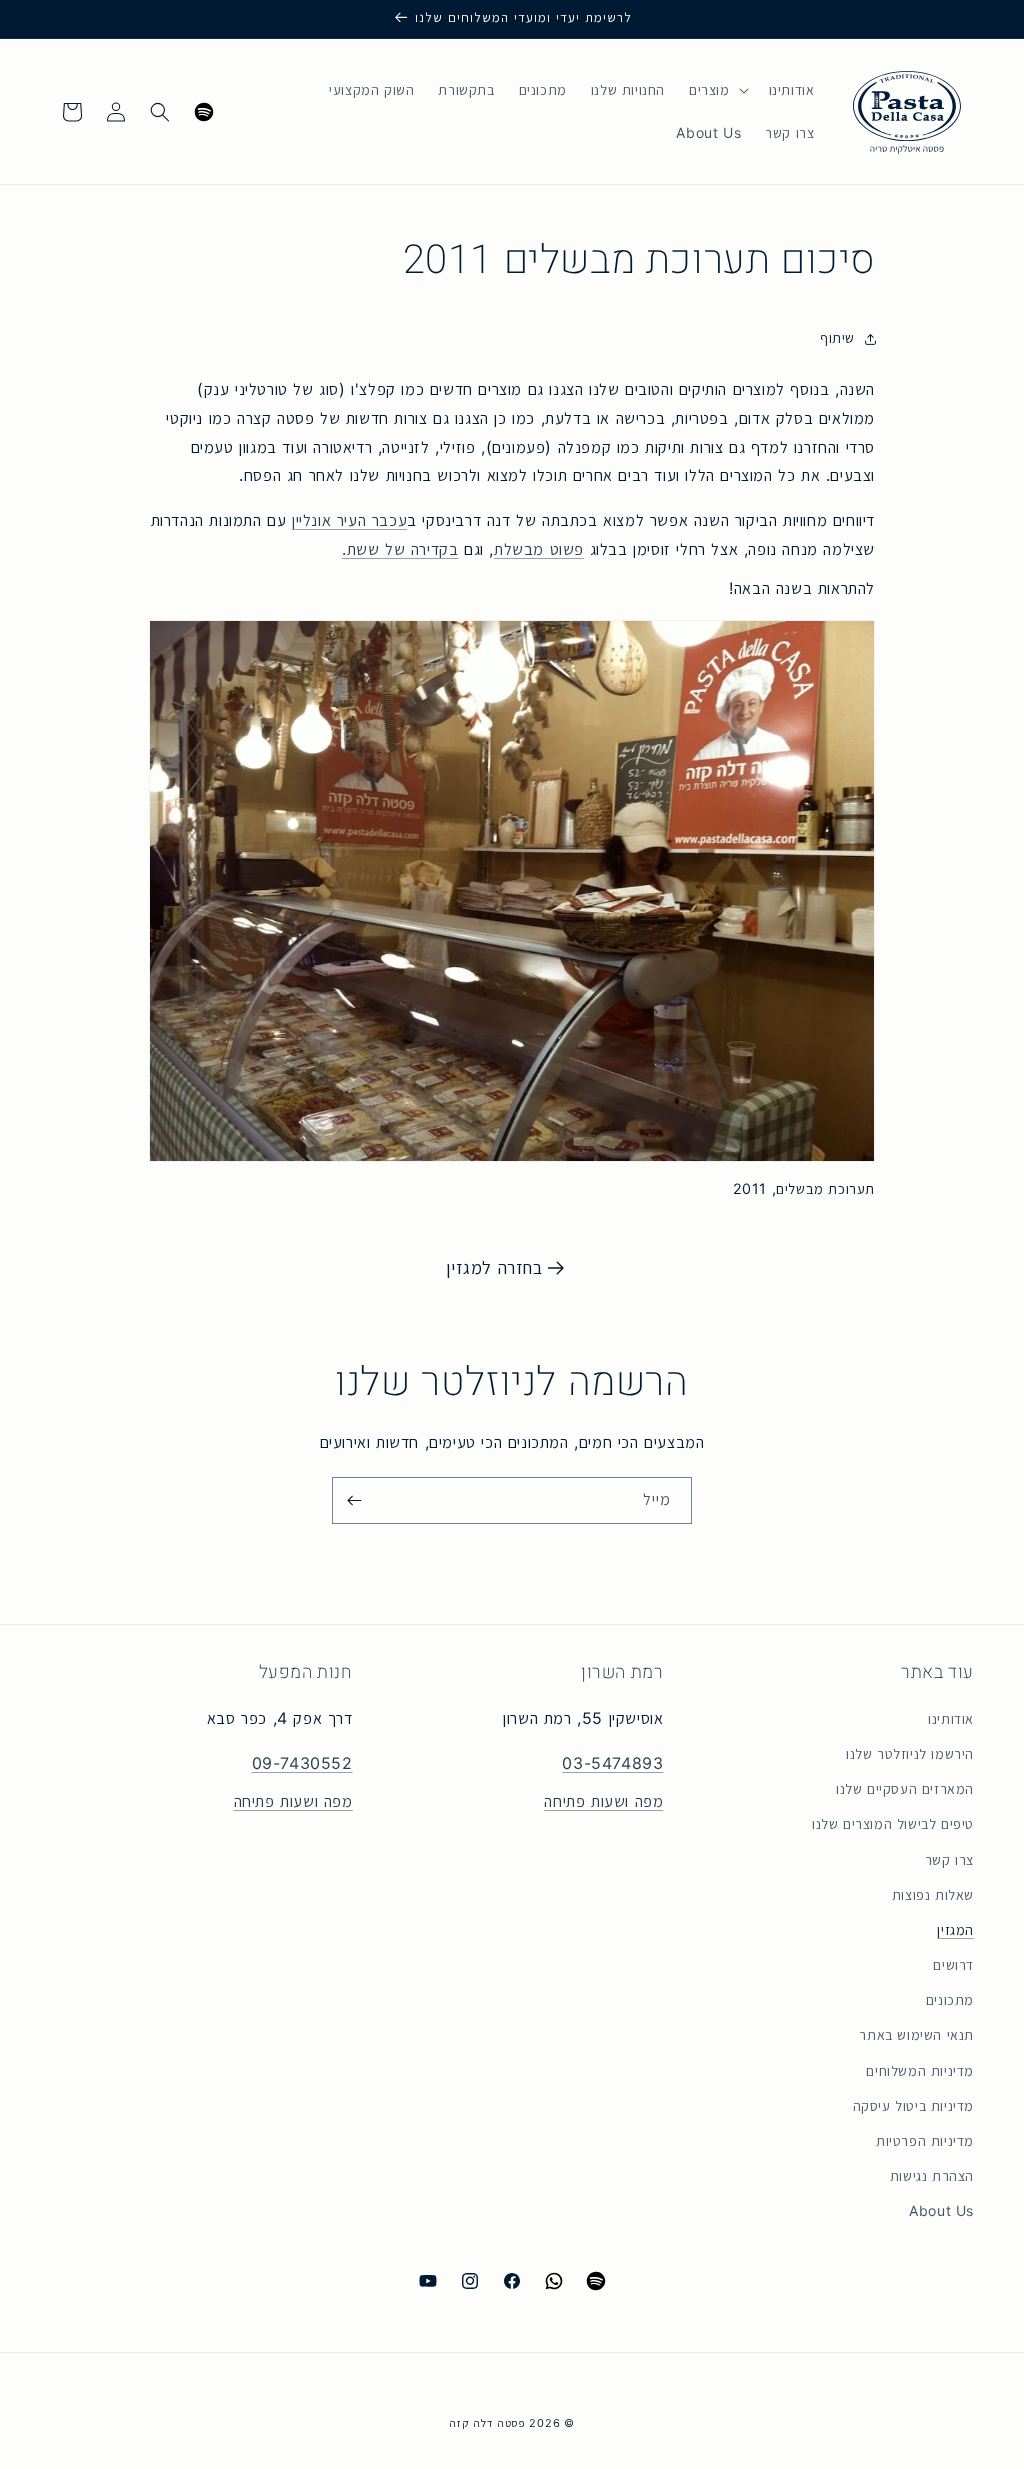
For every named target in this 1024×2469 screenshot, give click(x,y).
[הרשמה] (354, 1500)
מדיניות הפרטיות (925, 2141)
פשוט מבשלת (539, 549)
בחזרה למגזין (494, 1267)
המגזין (955, 1930)
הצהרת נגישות (932, 2176)
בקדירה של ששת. (400, 549)
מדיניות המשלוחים (920, 2071)
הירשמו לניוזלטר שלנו (910, 1754)
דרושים (953, 1965)
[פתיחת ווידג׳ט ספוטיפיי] (204, 112)
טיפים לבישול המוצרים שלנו (893, 1824)
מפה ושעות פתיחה (603, 1801)
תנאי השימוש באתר (916, 2035)
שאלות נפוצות (933, 1895)
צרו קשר (949, 1860)
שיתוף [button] (837, 338)
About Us (941, 2211)
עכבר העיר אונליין (349, 520)
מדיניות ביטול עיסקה (913, 2106)
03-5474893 (612, 1763)
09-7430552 (302, 1763)
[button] (717, 90)
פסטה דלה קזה (487, 2423)
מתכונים (950, 2000)
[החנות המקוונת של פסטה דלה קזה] (906, 111)
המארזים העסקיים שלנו (905, 1789)
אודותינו (951, 1719)
